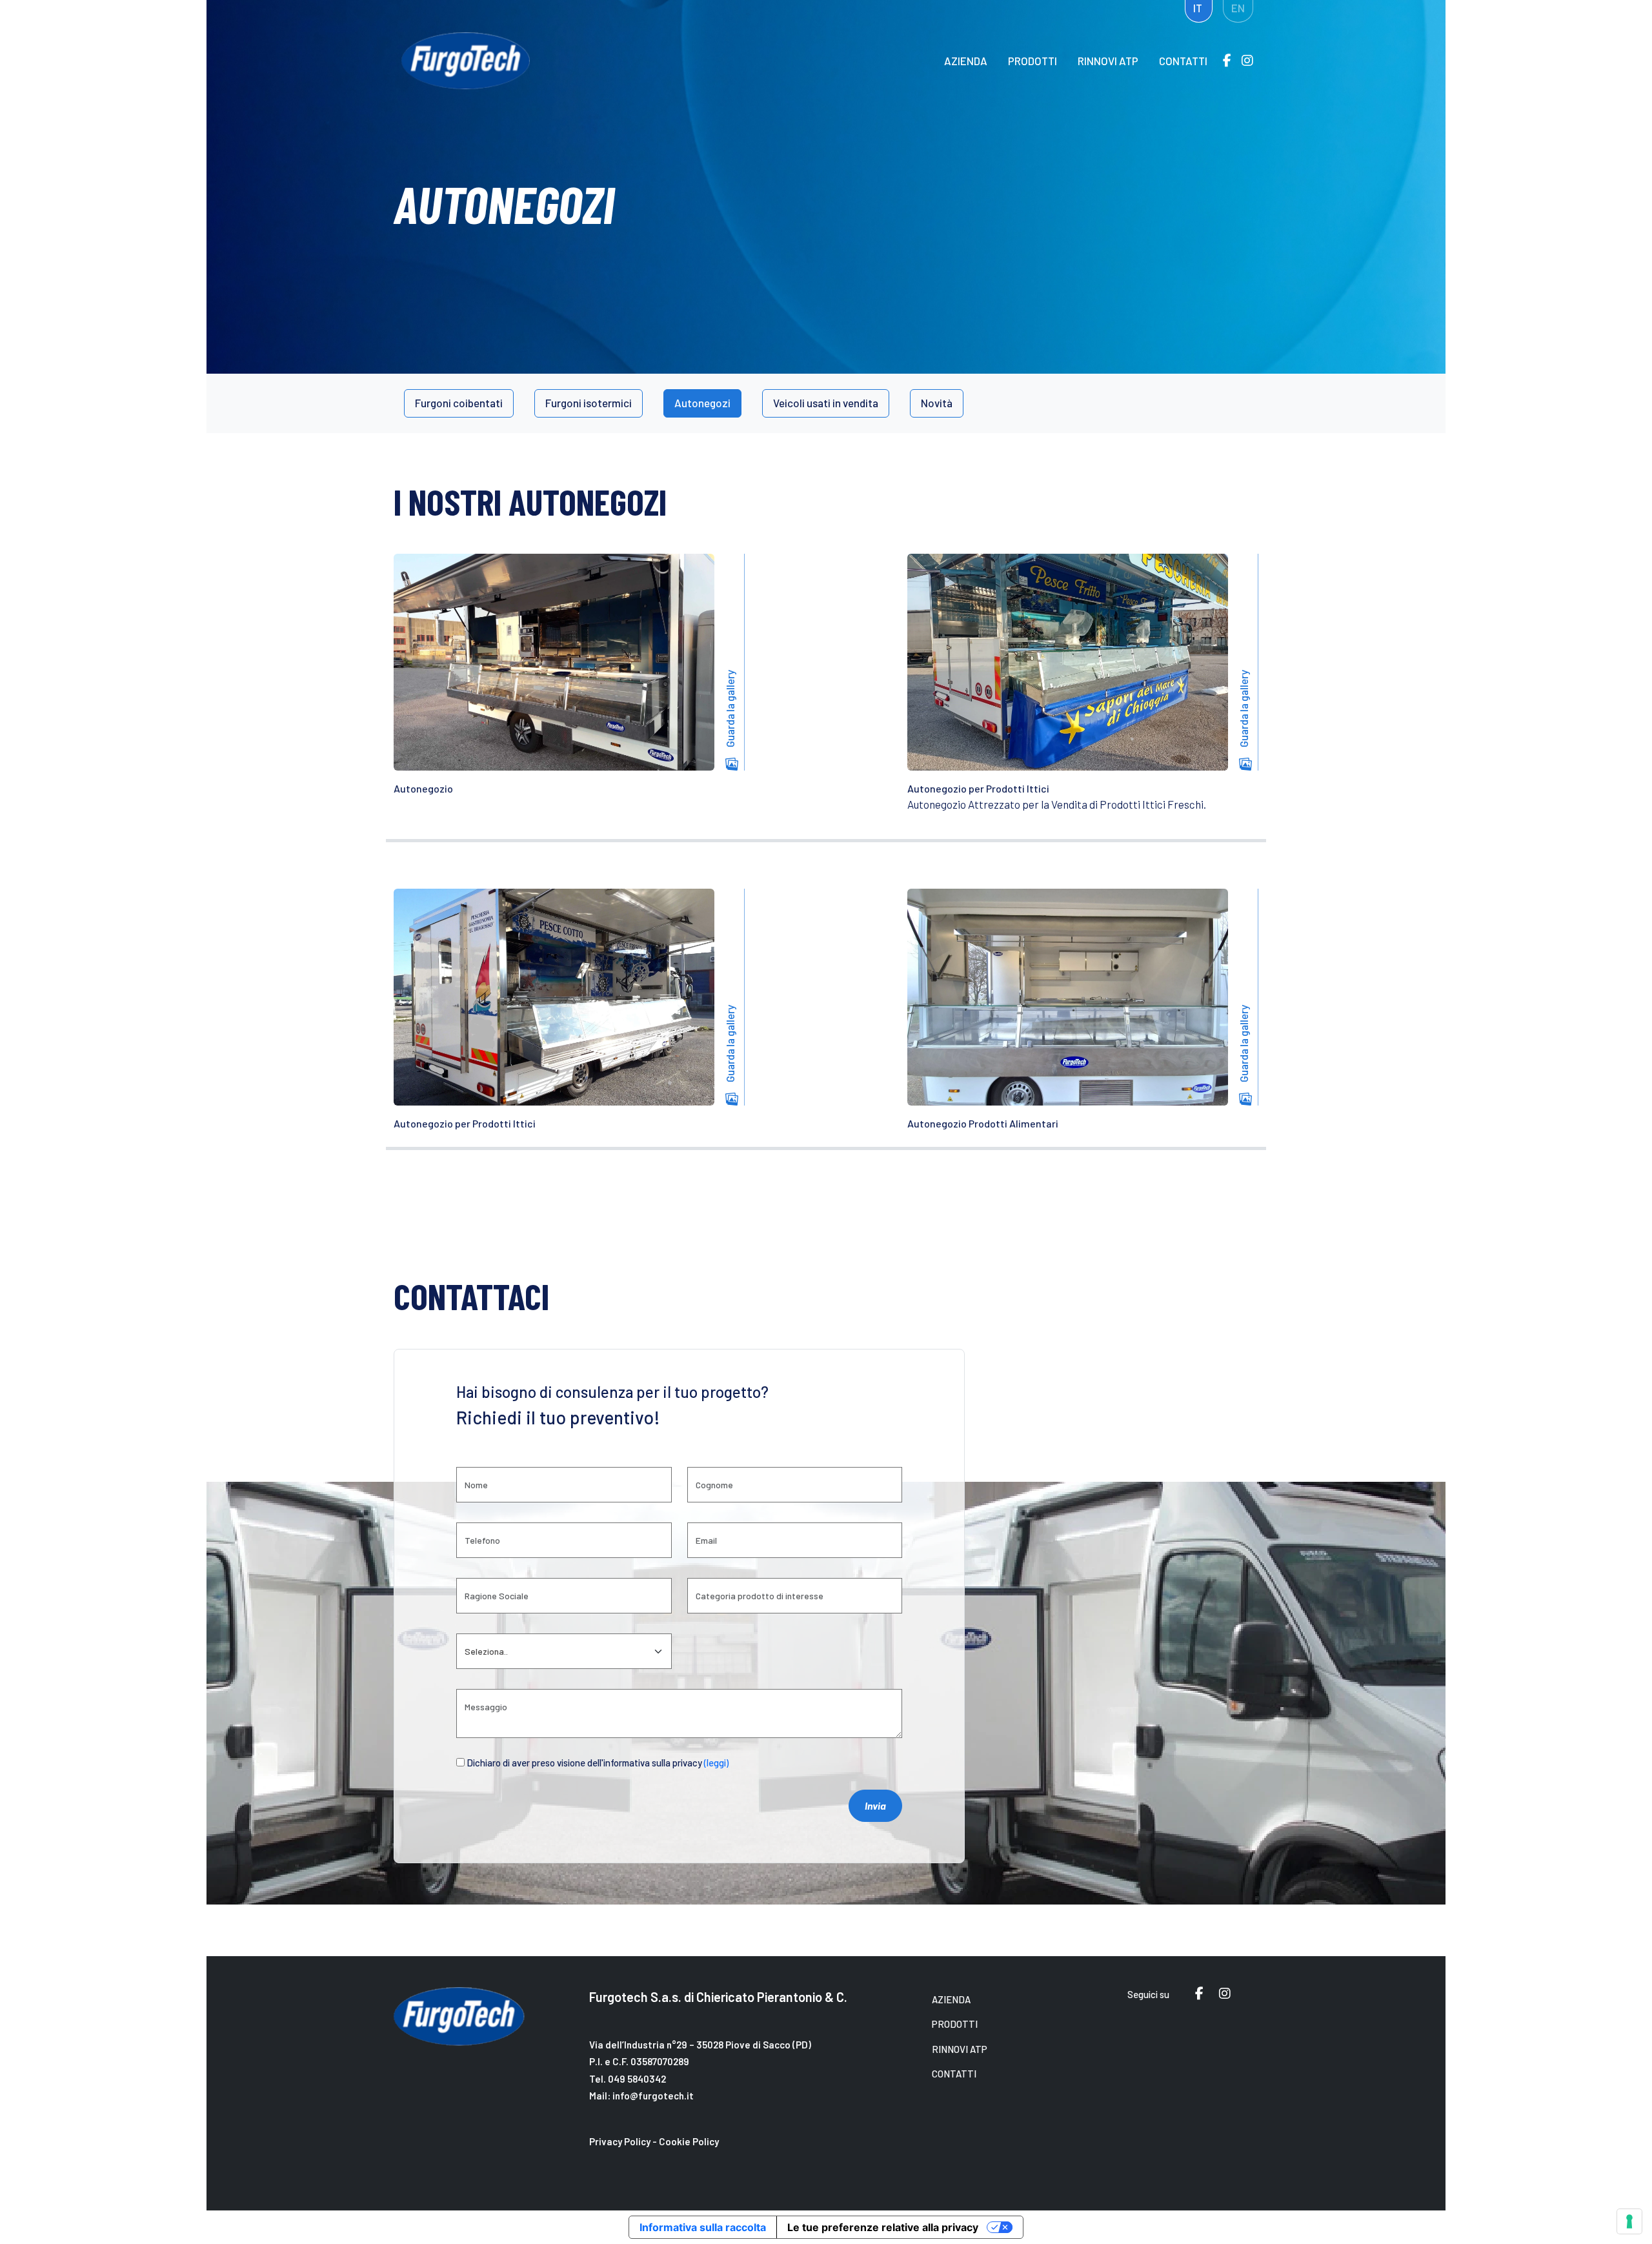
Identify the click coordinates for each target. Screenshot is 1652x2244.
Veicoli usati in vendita (826, 403)
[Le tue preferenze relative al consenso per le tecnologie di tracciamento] (1629, 2221)
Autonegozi (702, 403)
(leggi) (716, 1763)
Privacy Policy (620, 2141)
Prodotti (1032, 61)
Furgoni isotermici (589, 403)
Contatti (1183, 61)
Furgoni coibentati (459, 403)
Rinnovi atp (1108, 61)
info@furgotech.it (653, 2096)
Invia (875, 1805)
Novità (937, 403)
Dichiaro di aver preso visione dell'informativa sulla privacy (598, 1763)
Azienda (966, 61)
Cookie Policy (689, 2141)
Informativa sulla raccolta (703, 2227)
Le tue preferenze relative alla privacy (883, 2227)
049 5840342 (637, 2079)
